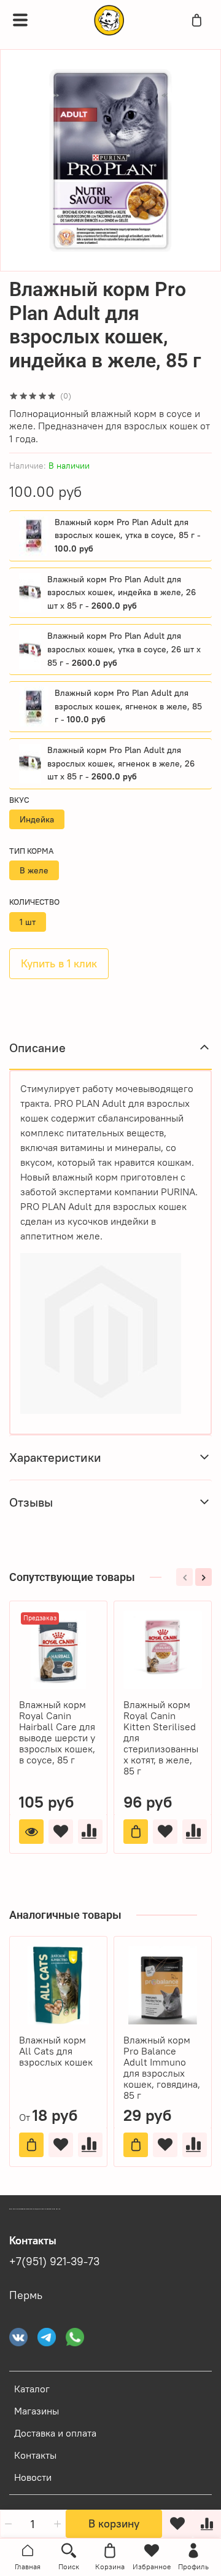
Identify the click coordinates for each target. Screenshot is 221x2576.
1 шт (28, 922)
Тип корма (31, 851)
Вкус (19, 800)
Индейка (37, 819)
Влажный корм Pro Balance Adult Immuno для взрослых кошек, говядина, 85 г (162, 2067)
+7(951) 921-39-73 (54, 2262)
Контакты (35, 2455)
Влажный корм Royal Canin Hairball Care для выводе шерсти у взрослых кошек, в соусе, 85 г (57, 1732)
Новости (33, 2477)
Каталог (32, 2389)
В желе (34, 870)
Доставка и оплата (55, 2433)
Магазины (37, 2411)
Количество (34, 902)
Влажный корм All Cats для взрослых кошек (56, 2051)
